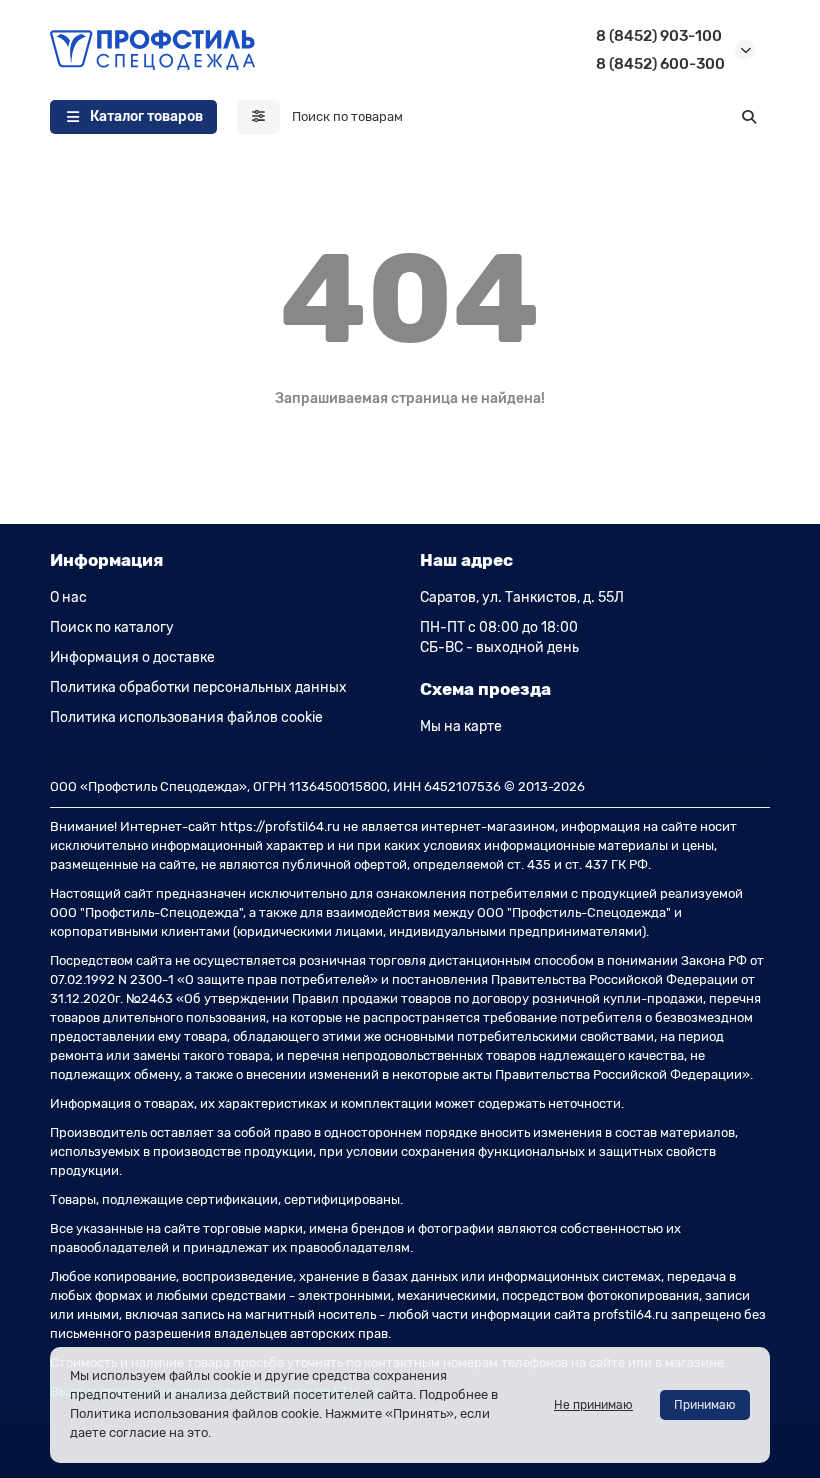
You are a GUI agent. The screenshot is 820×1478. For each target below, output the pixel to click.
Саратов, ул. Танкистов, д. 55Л (522, 597)
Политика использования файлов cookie (186, 717)
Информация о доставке (132, 657)
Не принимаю (593, 1405)
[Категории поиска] (258, 117)
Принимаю (705, 1405)
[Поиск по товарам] (749, 117)
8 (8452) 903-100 (659, 36)
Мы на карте (461, 726)
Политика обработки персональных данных (198, 687)
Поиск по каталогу (112, 627)
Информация (106, 560)
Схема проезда (485, 689)
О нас (68, 597)
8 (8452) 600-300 (660, 64)
